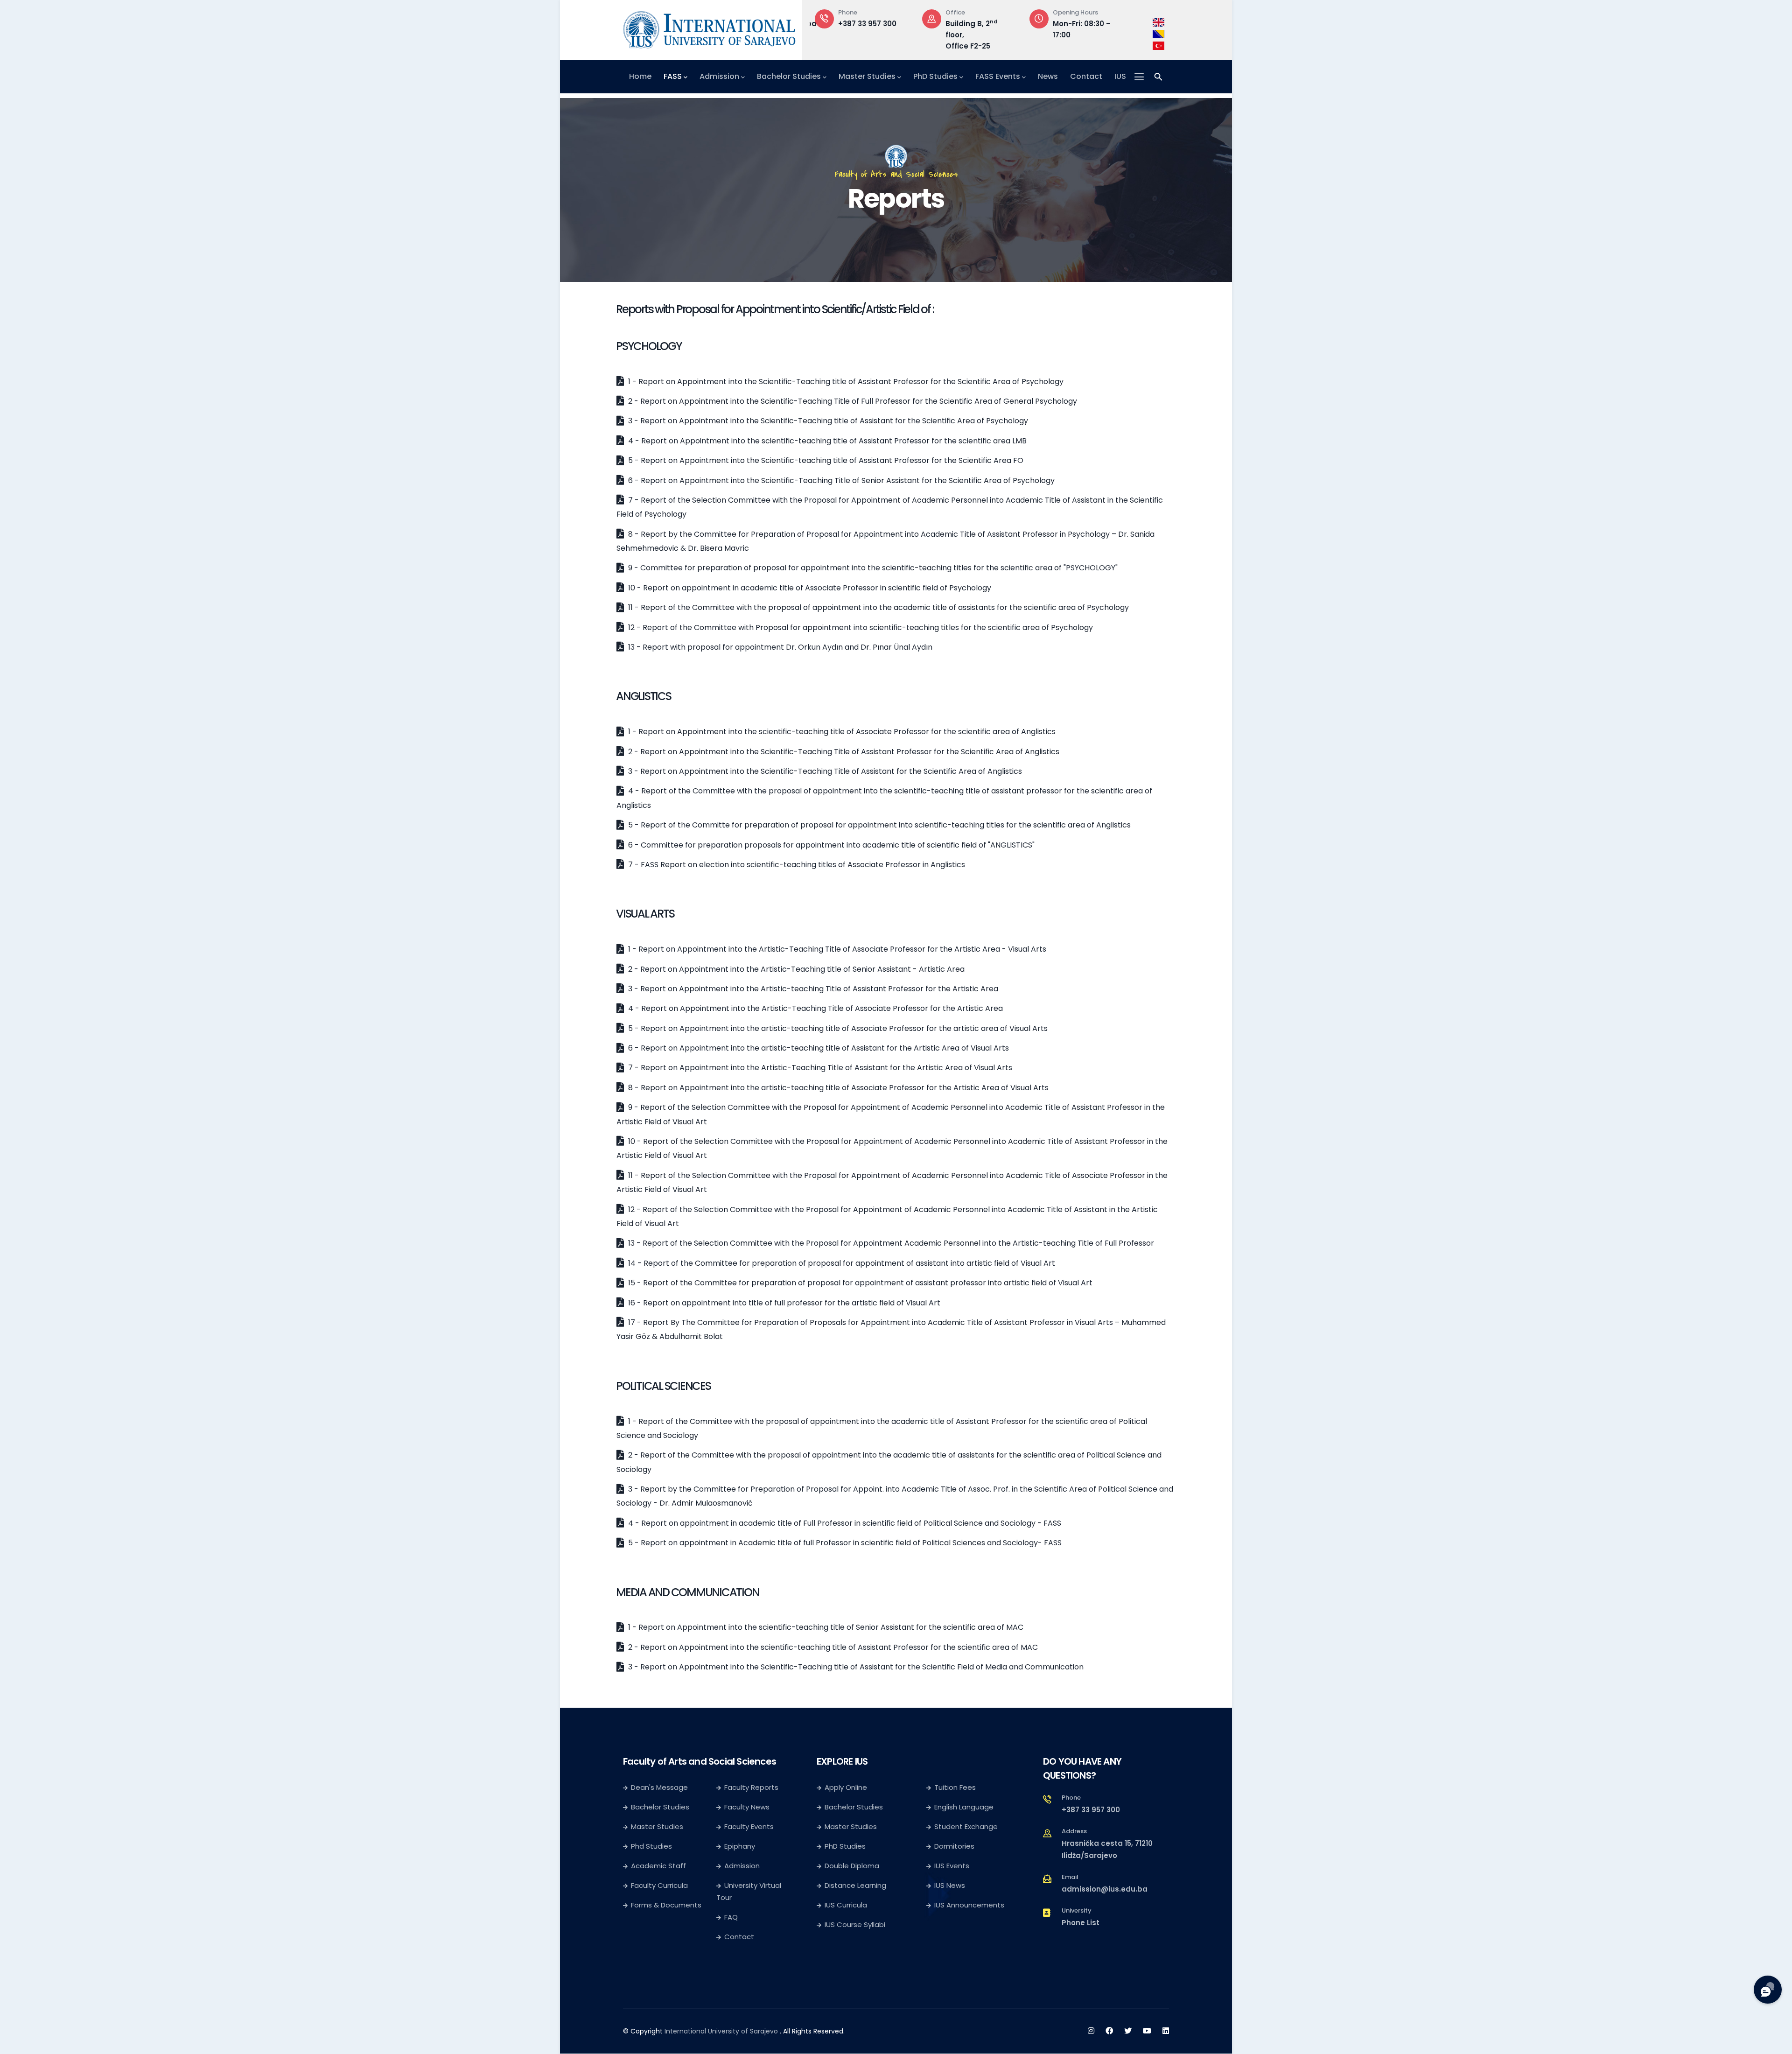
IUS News (950, 1885)
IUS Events (952, 1866)
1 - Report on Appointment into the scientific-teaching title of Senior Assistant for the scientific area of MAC (825, 1627)
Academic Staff (658, 1866)
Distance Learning (855, 1885)
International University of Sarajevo (721, 2031)
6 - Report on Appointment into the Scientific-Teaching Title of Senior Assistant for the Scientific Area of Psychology (840, 480)
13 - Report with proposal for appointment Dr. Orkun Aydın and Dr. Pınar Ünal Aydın (779, 647)
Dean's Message (659, 1787)
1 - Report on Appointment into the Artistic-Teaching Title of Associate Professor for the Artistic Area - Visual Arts (836, 949)
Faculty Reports (751, 1787)
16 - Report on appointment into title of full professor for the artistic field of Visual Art (783, 1303)
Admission (719, 76)
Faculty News (747, 1807)
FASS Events (998, 76)
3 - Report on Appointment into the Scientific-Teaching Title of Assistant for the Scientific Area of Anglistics (824, 771)
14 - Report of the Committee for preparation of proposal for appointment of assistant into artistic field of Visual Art (841, 1263)
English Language (964, 1807)
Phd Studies (651, 1846)
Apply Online (846, 1787)
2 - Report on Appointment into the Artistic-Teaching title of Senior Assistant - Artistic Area (795, 969)
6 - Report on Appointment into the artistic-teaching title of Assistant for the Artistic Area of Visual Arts (818, 1048)
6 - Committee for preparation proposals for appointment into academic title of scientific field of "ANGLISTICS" (830, 845)
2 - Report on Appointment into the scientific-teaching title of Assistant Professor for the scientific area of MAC (832, 1647)
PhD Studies (935, 76)
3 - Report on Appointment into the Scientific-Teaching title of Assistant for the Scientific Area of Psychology (827, 421)
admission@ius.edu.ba (1105, 1889)
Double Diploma (852, 1866)
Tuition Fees (955, 1787)
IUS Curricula (846, 1905)
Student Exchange (966, 1826)
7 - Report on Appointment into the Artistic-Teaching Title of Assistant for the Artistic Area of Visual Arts (819, 1068)
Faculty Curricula (659, 1885)
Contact (1086, 76)
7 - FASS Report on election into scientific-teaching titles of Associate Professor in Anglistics (796, 865)
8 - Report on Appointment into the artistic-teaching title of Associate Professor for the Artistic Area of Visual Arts (837, 1088)
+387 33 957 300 (867, 24)
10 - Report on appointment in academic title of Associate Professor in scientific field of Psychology (809, 588)
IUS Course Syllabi (855, 1924)
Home (640, 76)
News (1048, 76)
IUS (1120, 76)
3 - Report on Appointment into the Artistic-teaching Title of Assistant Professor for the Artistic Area (812, 989)
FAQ (731, 1917)
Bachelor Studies (789, 76)
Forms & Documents (666, 1905)
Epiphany (740, 1846)
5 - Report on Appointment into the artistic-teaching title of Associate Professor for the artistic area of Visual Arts (837, 1028)
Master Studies (867, 76)
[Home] (709, 28)
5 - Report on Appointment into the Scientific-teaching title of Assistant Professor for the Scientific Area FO (825, 460)
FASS (673, 76)
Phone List (1081, 1923)
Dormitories (954, 1846)
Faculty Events (749, 1826)
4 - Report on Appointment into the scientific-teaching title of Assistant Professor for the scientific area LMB (826, 441)
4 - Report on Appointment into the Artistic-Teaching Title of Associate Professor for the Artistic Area (815, 1008)
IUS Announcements (969, 1905)
